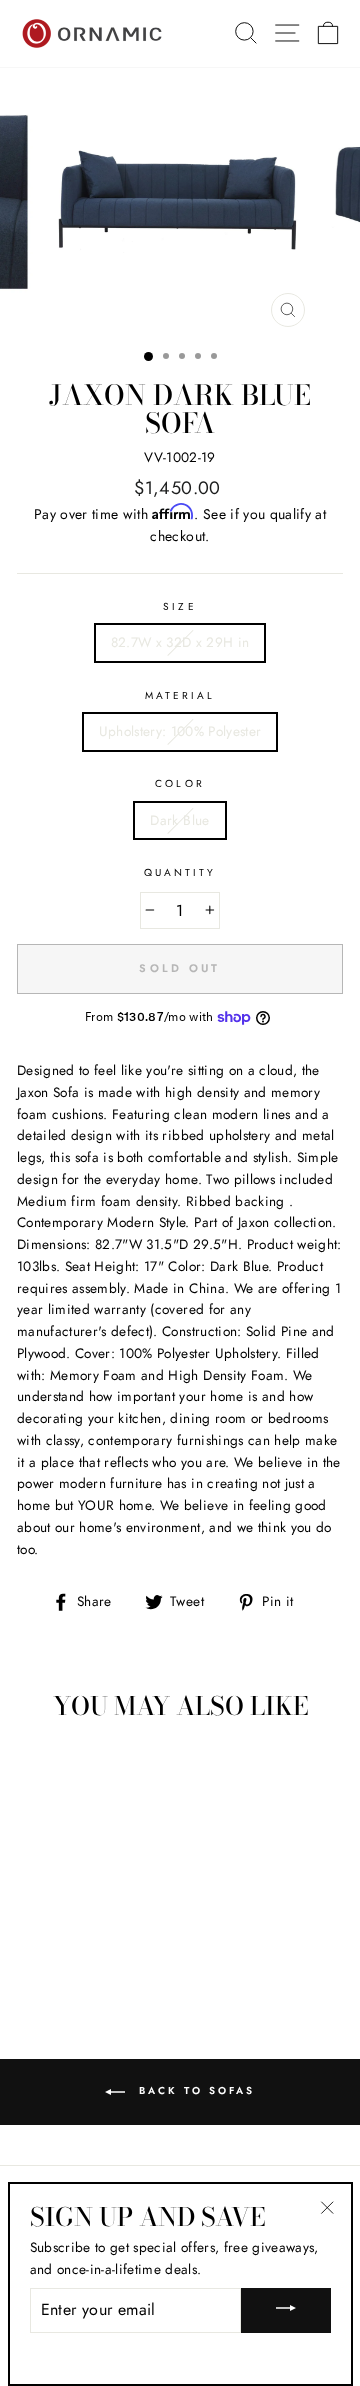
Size (179, 606)
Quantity (180, 872)
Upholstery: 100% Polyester (180, 731)
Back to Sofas (194, 2090)
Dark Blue (179, 820)
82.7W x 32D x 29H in (180, 642)
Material (180, 695)
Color (179, 783)
